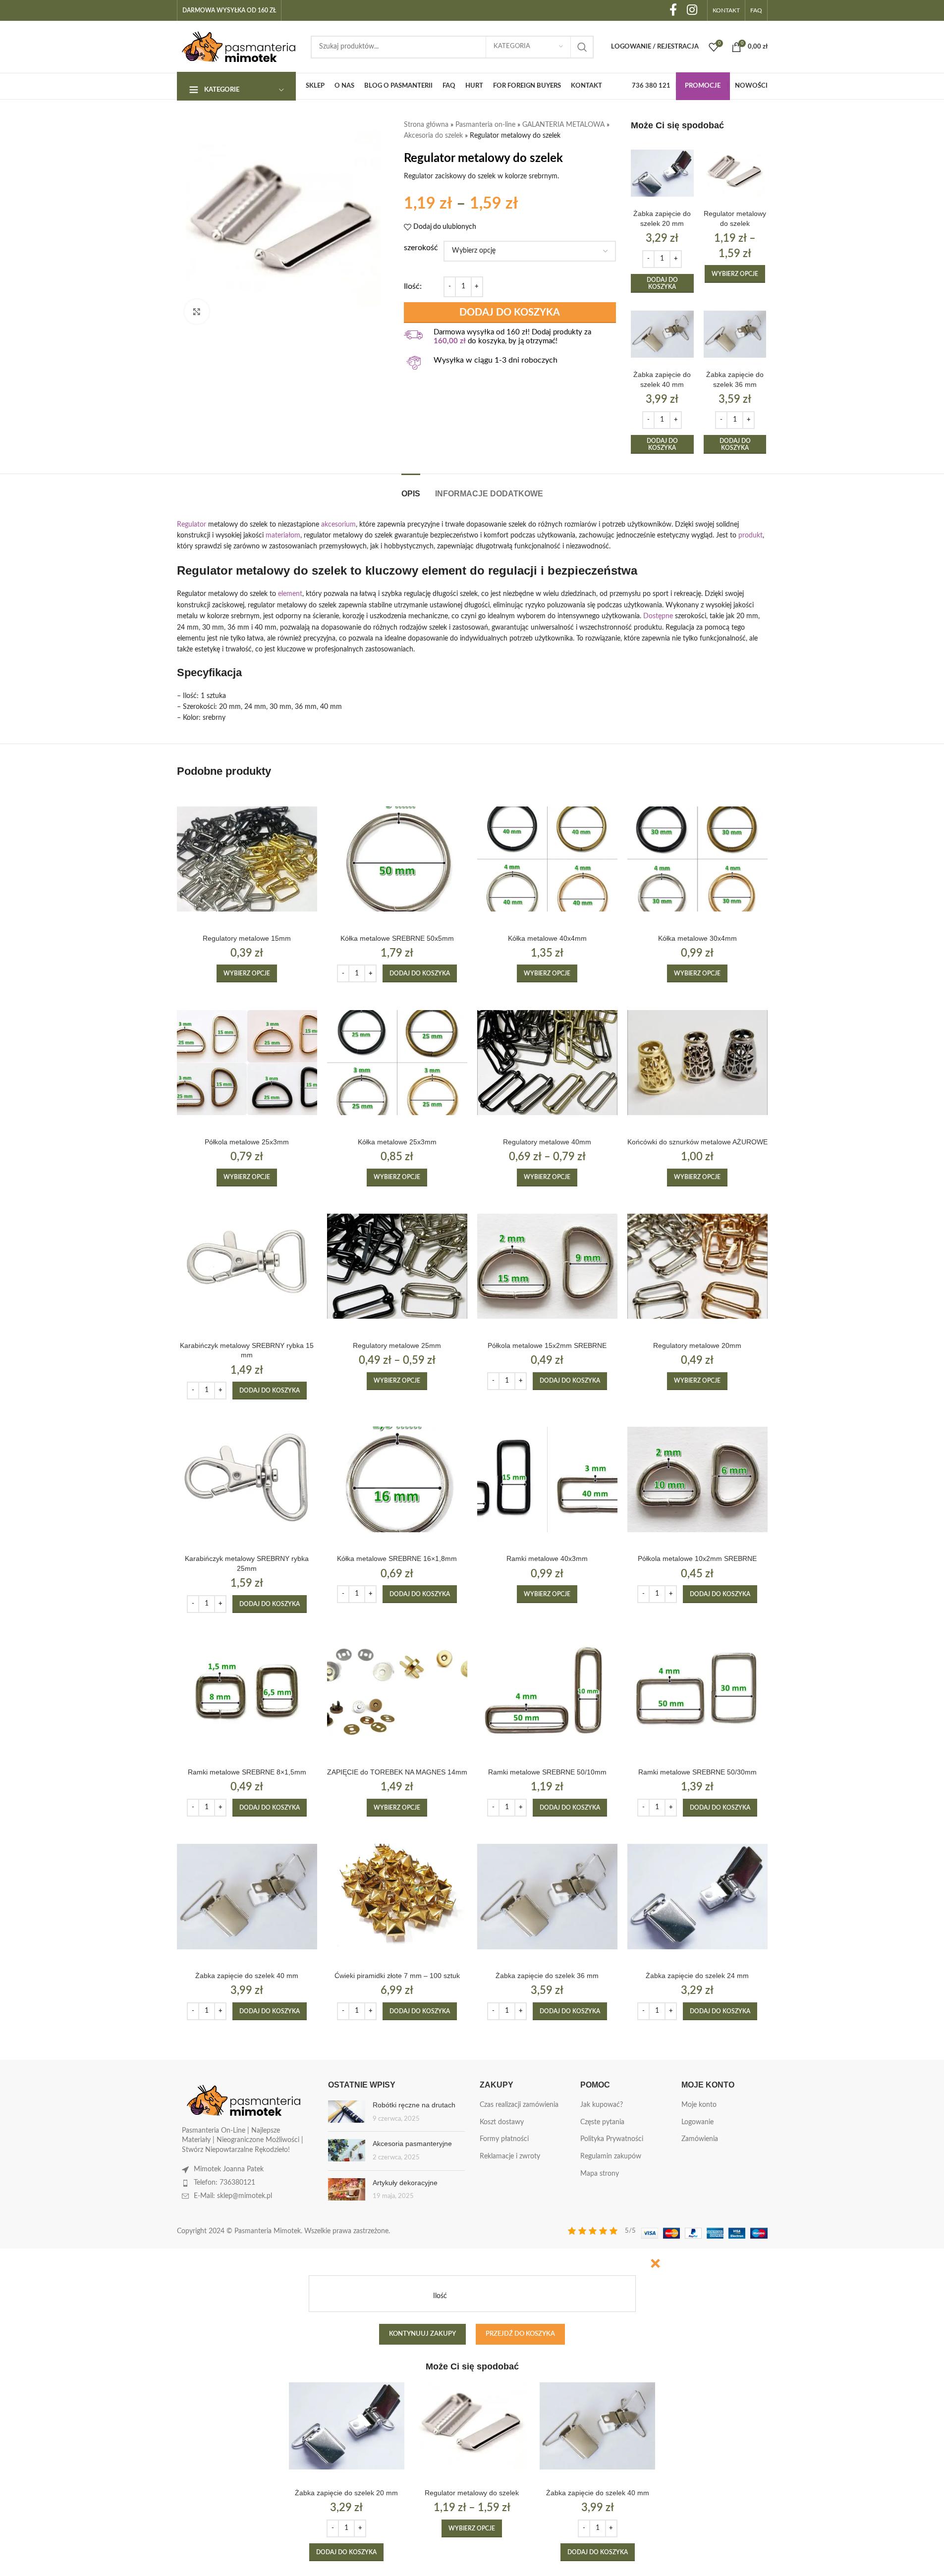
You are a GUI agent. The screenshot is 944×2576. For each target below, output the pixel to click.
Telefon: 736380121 (224, 2183)
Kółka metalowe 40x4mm (547, 938)
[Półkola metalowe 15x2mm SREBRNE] (547, 1266)
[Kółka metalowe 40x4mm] (547, 859)
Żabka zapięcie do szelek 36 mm (547, 1976)
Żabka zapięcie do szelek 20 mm (346, 2493)
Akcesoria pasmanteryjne (412, 2144)
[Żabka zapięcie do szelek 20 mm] (662, 173)
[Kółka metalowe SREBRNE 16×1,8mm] (397, 1479)
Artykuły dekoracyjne (405, 2183)
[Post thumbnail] (347, 2112)
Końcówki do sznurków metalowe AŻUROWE (697, 1142)
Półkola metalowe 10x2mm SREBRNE (697, 1558)
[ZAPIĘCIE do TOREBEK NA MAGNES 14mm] (397, 1693)
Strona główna (426, 125)
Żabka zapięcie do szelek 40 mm (247, 1976)
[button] (662, 284)
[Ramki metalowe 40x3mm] (547, 1479)
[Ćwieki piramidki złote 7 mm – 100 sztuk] (397, 1897)
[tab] (411, 489)
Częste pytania (602, 2122)
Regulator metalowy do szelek (472, 2493)
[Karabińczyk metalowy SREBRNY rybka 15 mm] (247, 1266)
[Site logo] (239, 47)
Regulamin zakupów (611, 2156)
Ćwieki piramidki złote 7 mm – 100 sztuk (397, 1976)
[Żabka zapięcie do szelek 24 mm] (697, 1897)
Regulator (192, 525)
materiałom (283, 536)
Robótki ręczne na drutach (414, 2105)
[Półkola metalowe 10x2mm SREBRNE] (697, 1479)
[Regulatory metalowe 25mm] (397, 1266)
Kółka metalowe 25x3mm (397, 1142)
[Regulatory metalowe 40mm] (547, 1062)
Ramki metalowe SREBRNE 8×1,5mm (247, 1772)
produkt (750, 536)
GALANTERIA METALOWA (563, 125)
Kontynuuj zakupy (422, 2334)
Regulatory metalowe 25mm (397, 1345)
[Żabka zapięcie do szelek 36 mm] (735, 334)
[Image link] (244, 2100)
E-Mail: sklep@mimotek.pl (233, 2196)
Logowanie (697, 2122)
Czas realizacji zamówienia (519, 2105)
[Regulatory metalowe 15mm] (247, 859)
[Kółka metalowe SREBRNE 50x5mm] (397, 859)
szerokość (421, 248)
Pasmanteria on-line (485, 125)
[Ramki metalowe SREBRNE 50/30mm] (697, 1693)
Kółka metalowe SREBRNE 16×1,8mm (397, 1558)
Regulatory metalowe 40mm (547, 1142)
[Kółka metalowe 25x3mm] (397, 1062)
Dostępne (658, 616)
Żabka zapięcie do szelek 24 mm (697, 1976)
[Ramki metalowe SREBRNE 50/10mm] (547, 1693)
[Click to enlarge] (197, 312)
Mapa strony (600, 2174)
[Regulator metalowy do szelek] (735, 173)
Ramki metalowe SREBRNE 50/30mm (697, 1772)
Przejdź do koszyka (520, 2334)
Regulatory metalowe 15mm (247, 938)
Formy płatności (504, 2139)
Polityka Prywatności (612, 2139)
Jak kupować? (602, 2105)
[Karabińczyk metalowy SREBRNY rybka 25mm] (247, 1479)
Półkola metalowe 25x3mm (247, 1142)
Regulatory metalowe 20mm (697, 1345)
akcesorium (338, 525)
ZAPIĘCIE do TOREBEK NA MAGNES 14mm (397, 1772)
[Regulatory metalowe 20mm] (697, 1266)
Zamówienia (700, 2139)
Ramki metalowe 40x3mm (547, 1558)
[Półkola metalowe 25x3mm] (247, 1062)
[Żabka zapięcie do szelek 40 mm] (662, 334)
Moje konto (699, 2105)
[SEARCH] (582, 47)
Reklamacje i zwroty (510, 2156)
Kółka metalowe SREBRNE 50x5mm (397, 938)
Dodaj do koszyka (510, 313)
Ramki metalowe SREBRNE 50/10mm (547, 1772)
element (290, 594)
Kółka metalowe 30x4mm (697, 938)
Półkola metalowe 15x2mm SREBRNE (547, 1345)
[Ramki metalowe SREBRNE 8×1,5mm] (247, 1693)
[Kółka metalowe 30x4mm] (697, 859)
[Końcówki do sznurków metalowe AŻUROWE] (697, 1062)
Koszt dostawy (502, 2122)
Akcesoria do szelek (433, 136)
